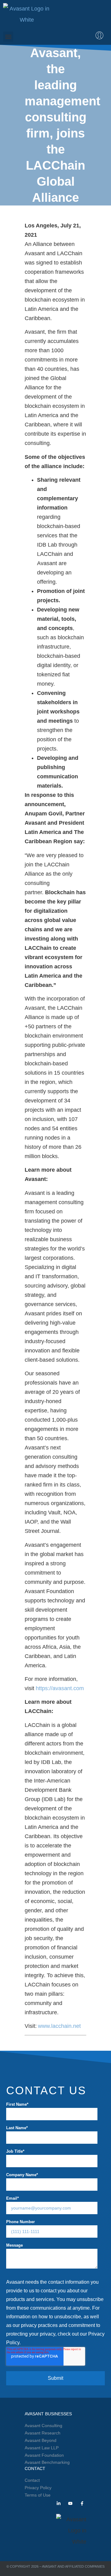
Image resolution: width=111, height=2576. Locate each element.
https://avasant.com (60, 1688)
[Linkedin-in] (59, 2503)
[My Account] (99, 35)
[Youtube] (70, 2503)
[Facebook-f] (82, 2503)
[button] (8, 37)
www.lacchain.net (59, 2026)
